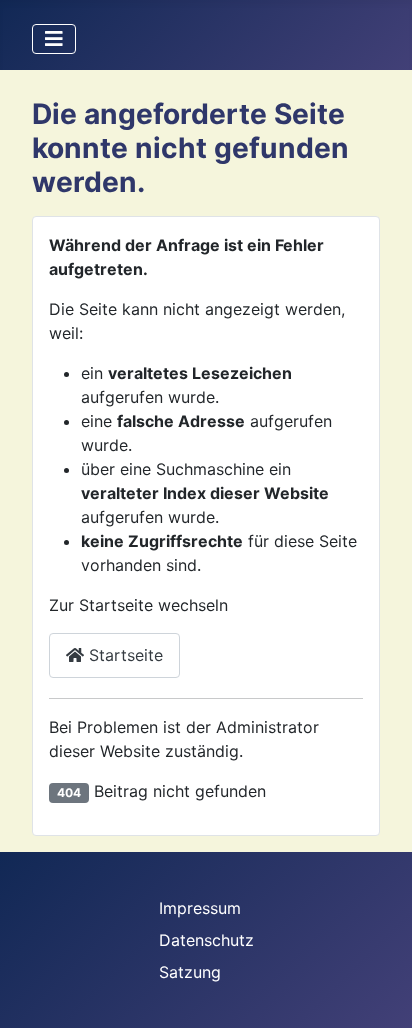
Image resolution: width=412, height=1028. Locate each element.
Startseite (123, 655)
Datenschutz (206, 940)
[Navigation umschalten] (54, 39)
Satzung (190, 972)
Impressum (200, 908)
